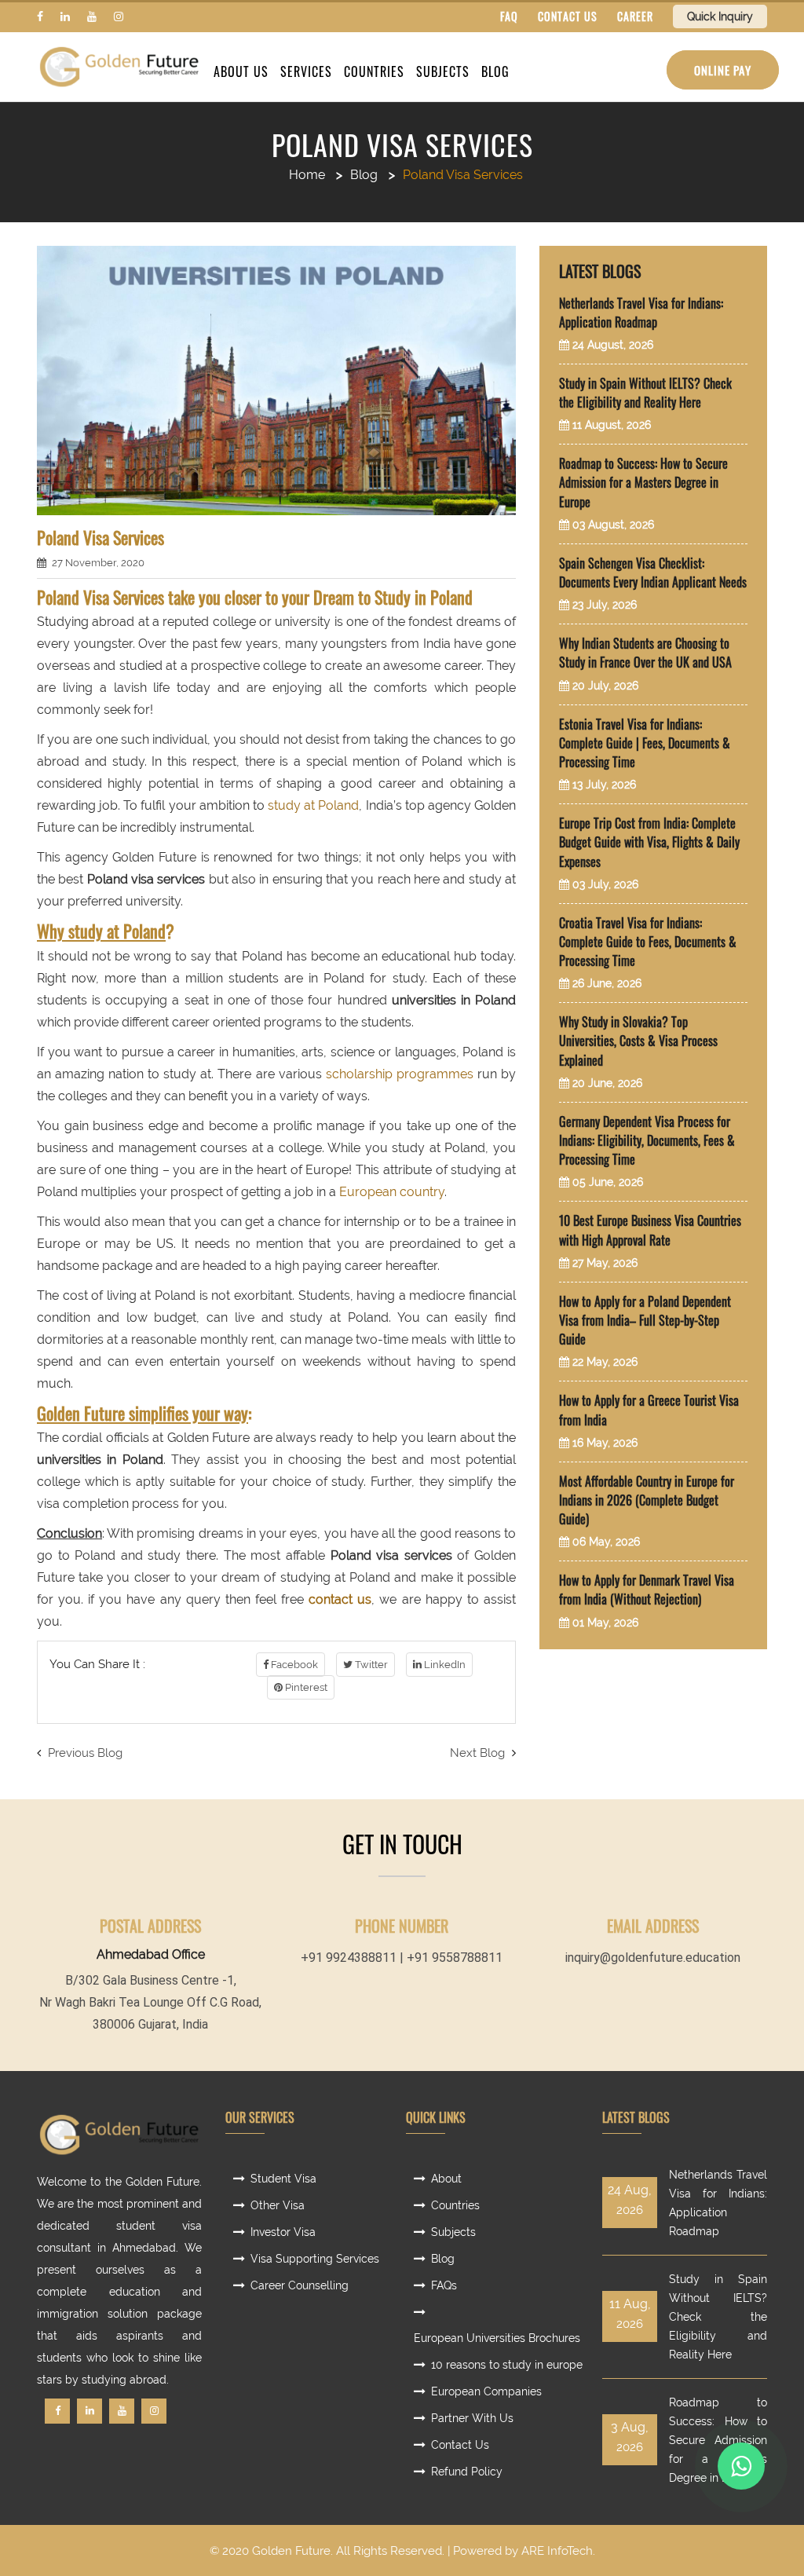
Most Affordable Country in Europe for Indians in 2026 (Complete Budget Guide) (647, 1500)
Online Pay (723, 70)
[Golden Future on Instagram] (119, 16)
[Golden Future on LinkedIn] (65, 16)
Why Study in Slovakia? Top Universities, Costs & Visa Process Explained (638, 1041)
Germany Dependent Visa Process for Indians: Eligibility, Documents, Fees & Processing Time (647, 1140)
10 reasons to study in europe (507, 2365)
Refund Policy (467, 2472)
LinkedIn (444, 1665)
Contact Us (460, 2445)
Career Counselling (300, 2285)
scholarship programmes (400, 1074)
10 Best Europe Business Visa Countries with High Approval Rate (650, 1230)
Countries (374, 71)
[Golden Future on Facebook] (40, 16)
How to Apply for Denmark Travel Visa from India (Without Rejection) (647, 1590)
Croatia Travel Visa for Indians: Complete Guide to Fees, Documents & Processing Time (648, 942)
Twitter (370, 1665)
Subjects (443, 71)
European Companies (486, 2391)
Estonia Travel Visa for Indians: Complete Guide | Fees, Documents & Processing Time (645, 743)
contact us (340, 1599)
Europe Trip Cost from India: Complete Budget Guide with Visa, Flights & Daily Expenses (649, 842)
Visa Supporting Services (315, 2259)
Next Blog (479, 1753)
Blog (495, 71)
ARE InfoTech (557, 2551)
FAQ (509, 16)
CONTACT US (568, 16)
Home (307, 175)
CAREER (635, 16)
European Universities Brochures (497, 2338)
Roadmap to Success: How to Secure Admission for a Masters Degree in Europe (643, 482)
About (446, 2179)
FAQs (444, 2285)
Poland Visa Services (402, 145)
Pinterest (305, 1687)
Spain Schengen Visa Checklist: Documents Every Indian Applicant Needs (653, 573)
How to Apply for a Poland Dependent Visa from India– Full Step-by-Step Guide (645, 1320)
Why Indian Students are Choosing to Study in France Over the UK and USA (645, 653)
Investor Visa (283, 2232)
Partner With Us (472, 2418)
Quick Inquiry (720, 16)
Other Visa (278, 2205)
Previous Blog (84, 1753)
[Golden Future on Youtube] (92, 16)
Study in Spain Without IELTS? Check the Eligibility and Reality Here (645, 393)
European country (392, 1192)
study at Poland (313, 805)
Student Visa (283, 2179)
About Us (241, 71)
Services (306, 71)
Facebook (293, 1665)
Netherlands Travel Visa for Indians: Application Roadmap (641, 313)
